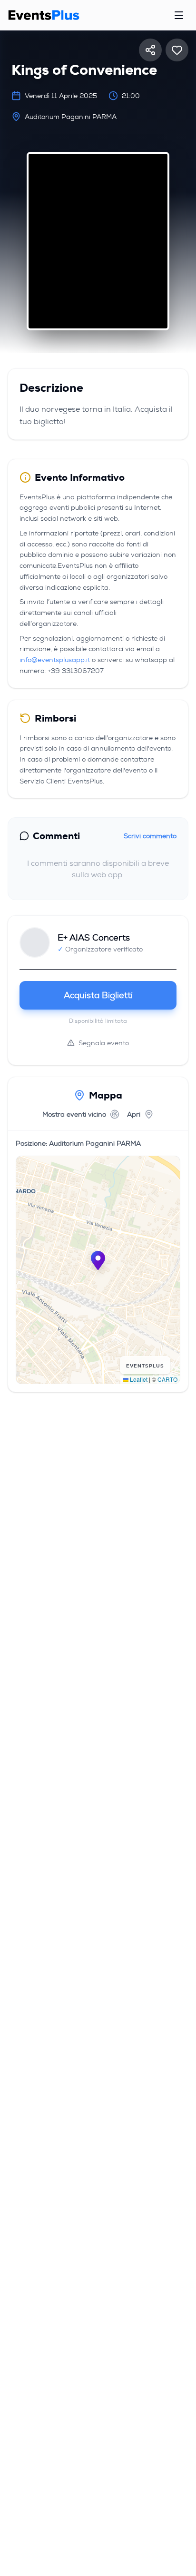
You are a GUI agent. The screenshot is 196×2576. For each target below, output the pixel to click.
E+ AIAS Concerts (94, 938)
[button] (98, 1260)
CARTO (167, 1379)
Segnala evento (104, 1043)
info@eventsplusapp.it (55, 660)
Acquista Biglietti (98, 995)
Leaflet (138, 1379)
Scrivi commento (150, 836)
